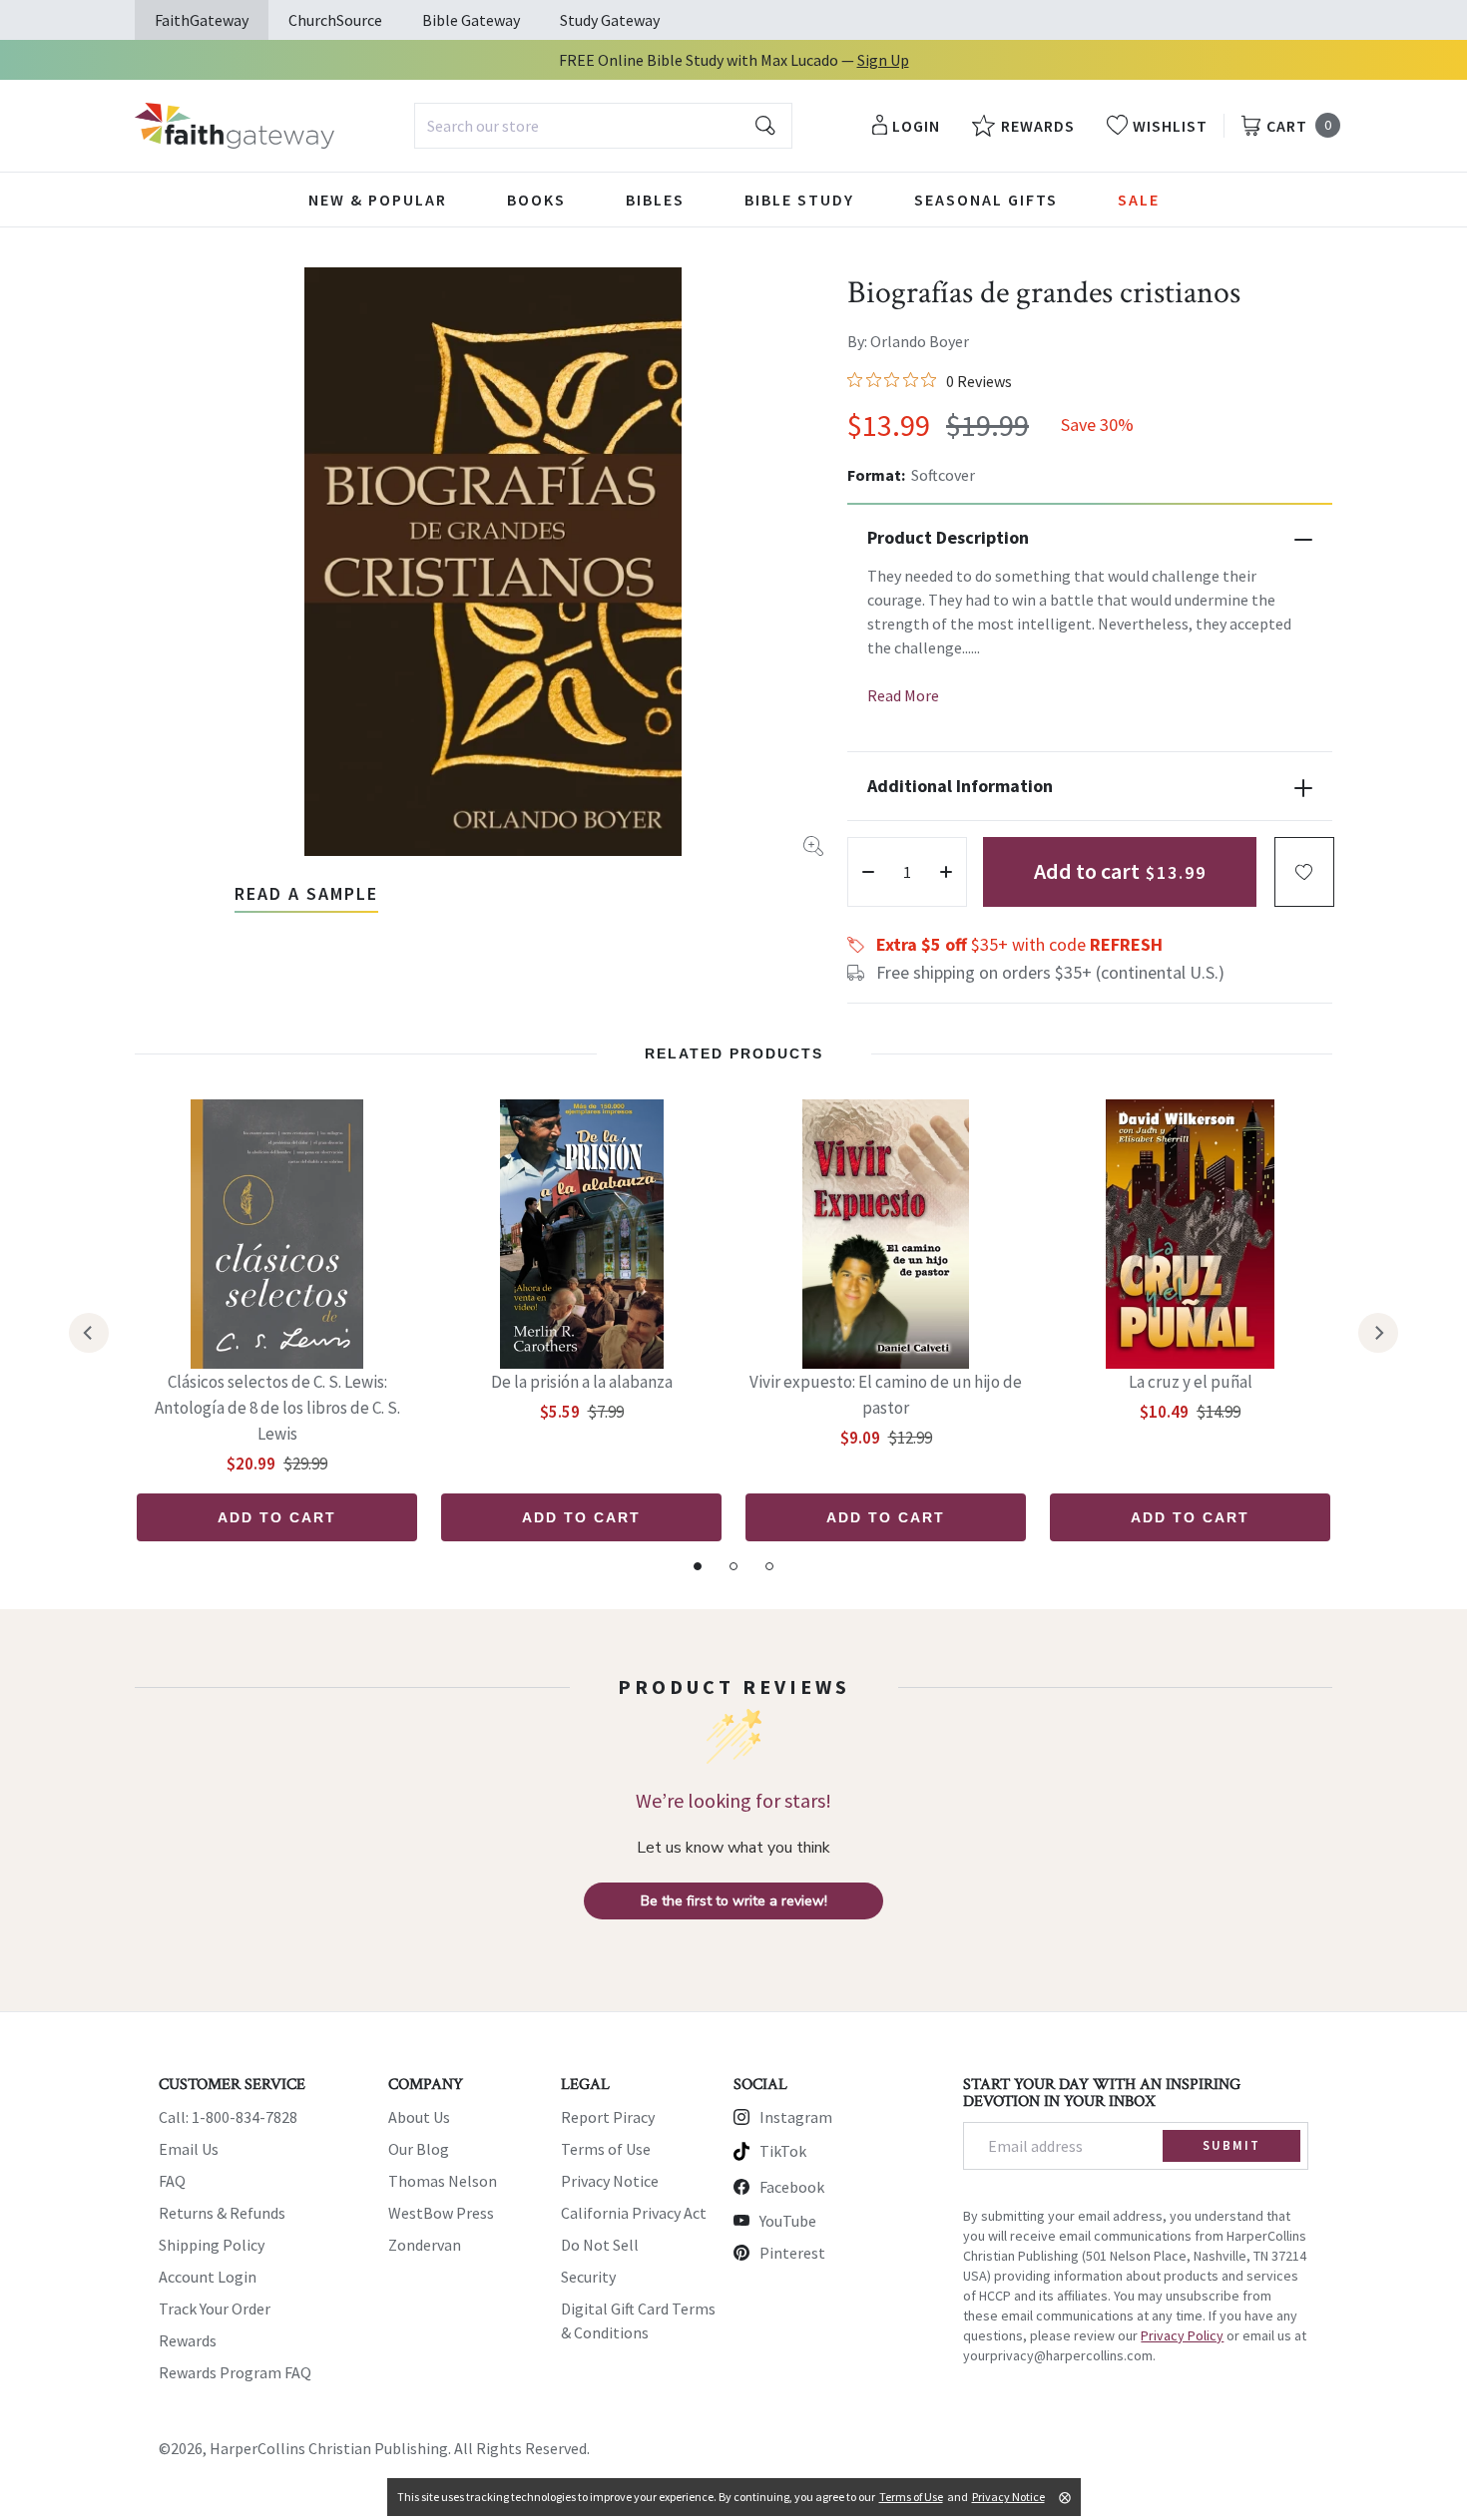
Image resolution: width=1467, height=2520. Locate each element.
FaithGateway (202, 20)
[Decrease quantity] (868, 872)
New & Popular (378, 200)
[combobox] (603, 126)
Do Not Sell (600, 2245)
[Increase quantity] (946, 872)
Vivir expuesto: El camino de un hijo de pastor (886, 1395)
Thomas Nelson (443, 2181)
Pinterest (792, 2253)
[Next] (1378, 1333)
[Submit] (765, 126)
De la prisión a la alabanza (582, 1382)
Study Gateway (610, 20)
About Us (419, 2117)
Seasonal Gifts (986, 200)
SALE (1139, 200)
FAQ (172, 2181)
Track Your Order (215, 2309)
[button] (1304, 872)
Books (536, 200)
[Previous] (89, 1333)
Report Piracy (608, 2117)
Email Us (189, 2149)
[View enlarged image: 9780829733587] (493, 562)
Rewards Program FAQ (235, 2372)
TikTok (783, 2151)
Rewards (188, 2340)
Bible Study (799, 200)
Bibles (655, 200)
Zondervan (425, 2245)
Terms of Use (606, 2149)
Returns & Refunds (222, 2213)
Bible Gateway (471, 20)
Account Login (208, 2277)
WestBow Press (441, 2213)
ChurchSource (335, 20)
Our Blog (419, 2149)
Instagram (796, 2117)
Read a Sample (306, 893)
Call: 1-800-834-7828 (228, 2117)
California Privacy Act (634, 2213)
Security (588, 2277)
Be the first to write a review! (734, 1901)
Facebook (792, 2187)
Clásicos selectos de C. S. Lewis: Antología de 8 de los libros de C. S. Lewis (277, 1408)
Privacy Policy (1182, 2335)
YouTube (788, 2221)
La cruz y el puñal (1191, 1382)
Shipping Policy (212, 2245)
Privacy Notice (610, 2181)
